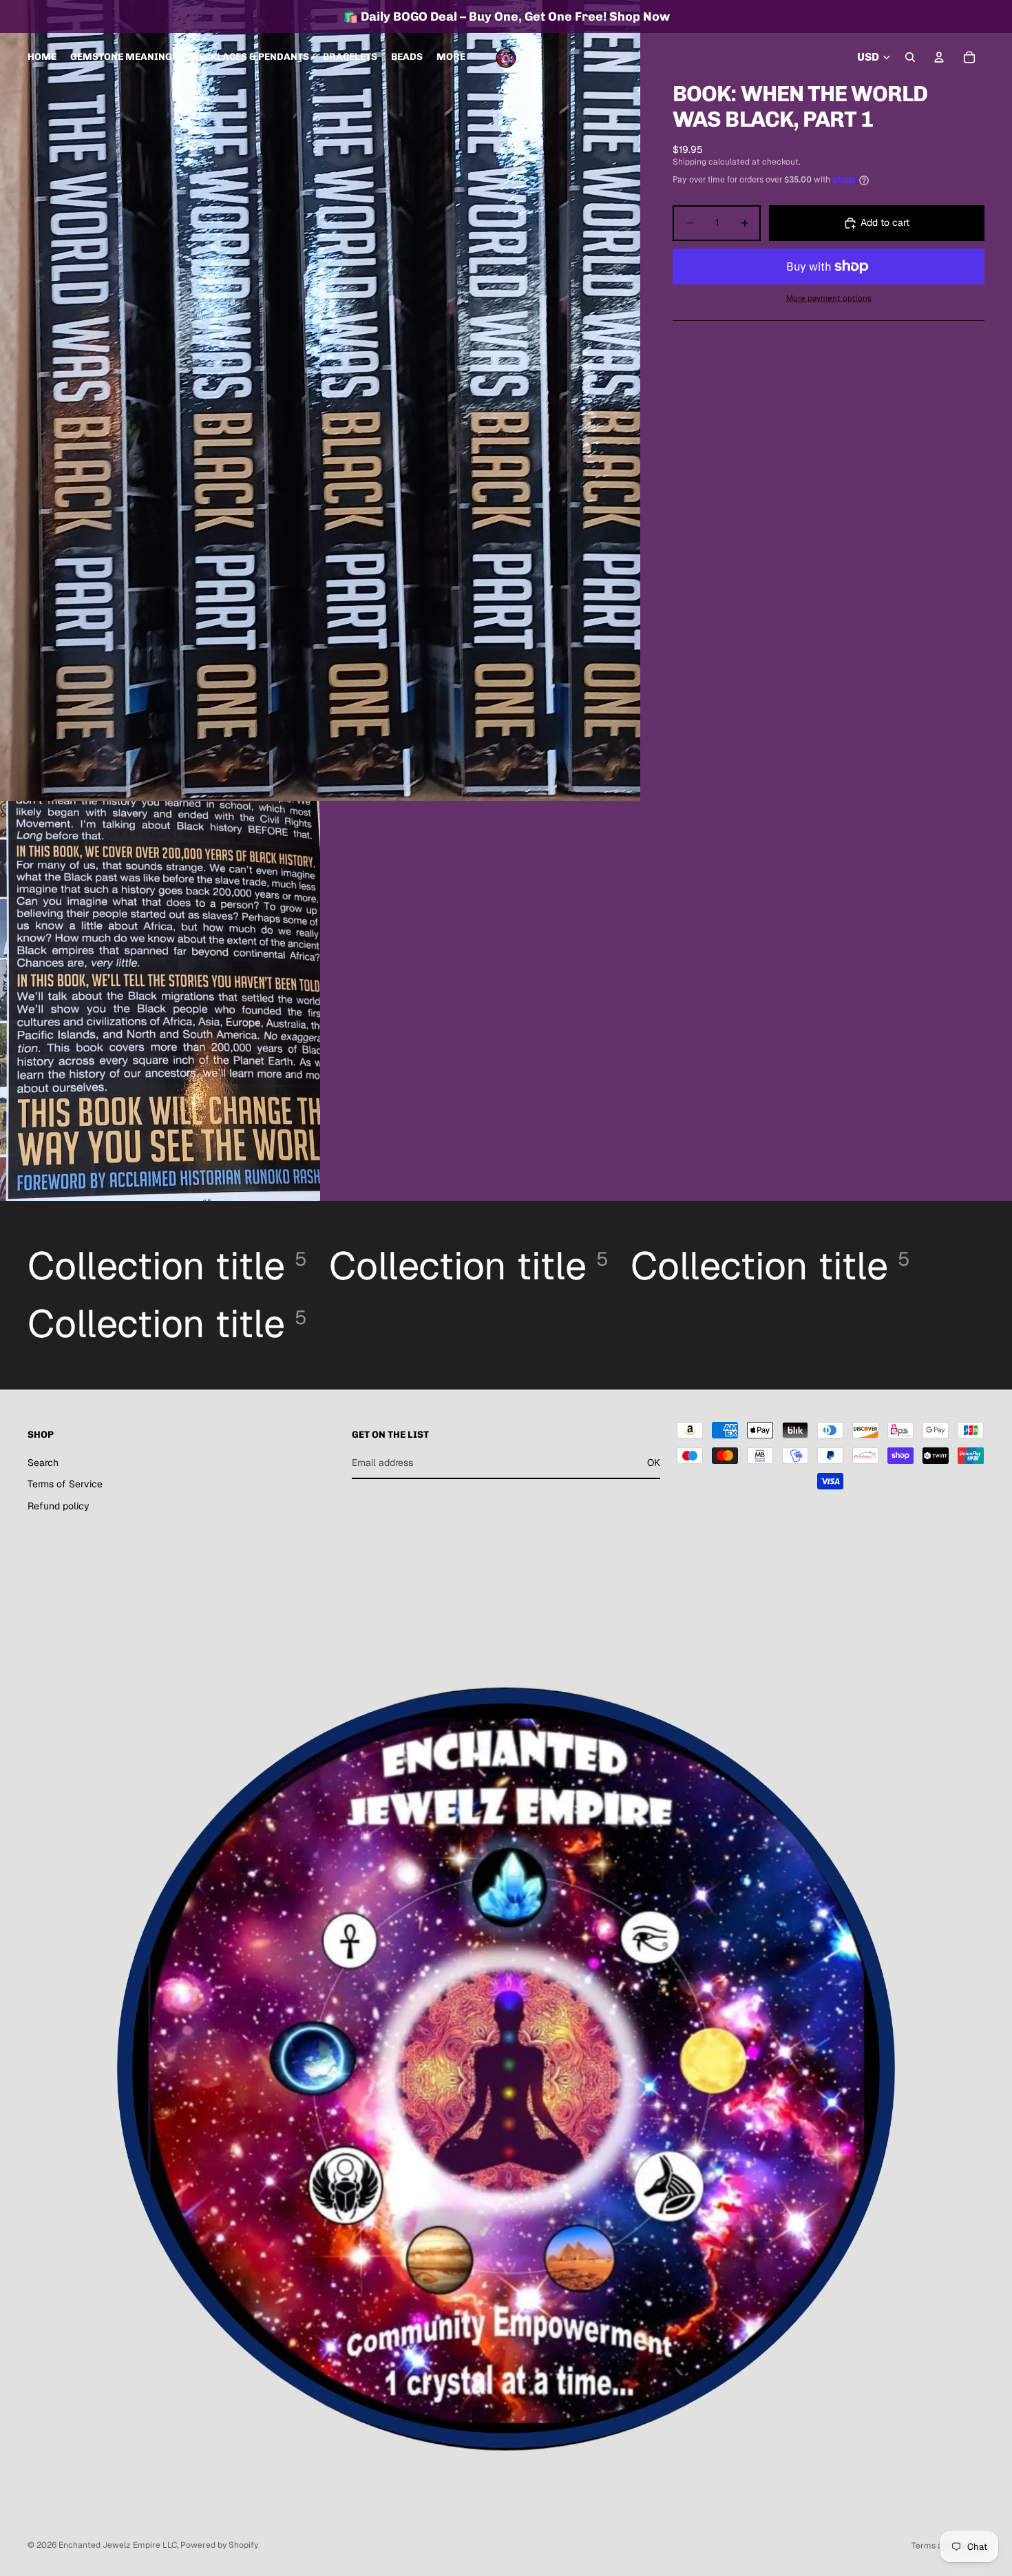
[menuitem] (451, 57)
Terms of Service (65, 1484)
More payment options (829, 298)
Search (43, 1462)
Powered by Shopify (219, 2545)
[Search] (910, 57)
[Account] (939, 57)
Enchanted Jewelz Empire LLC (118, 2545)
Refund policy (59, 1506)
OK (654, 1462)
